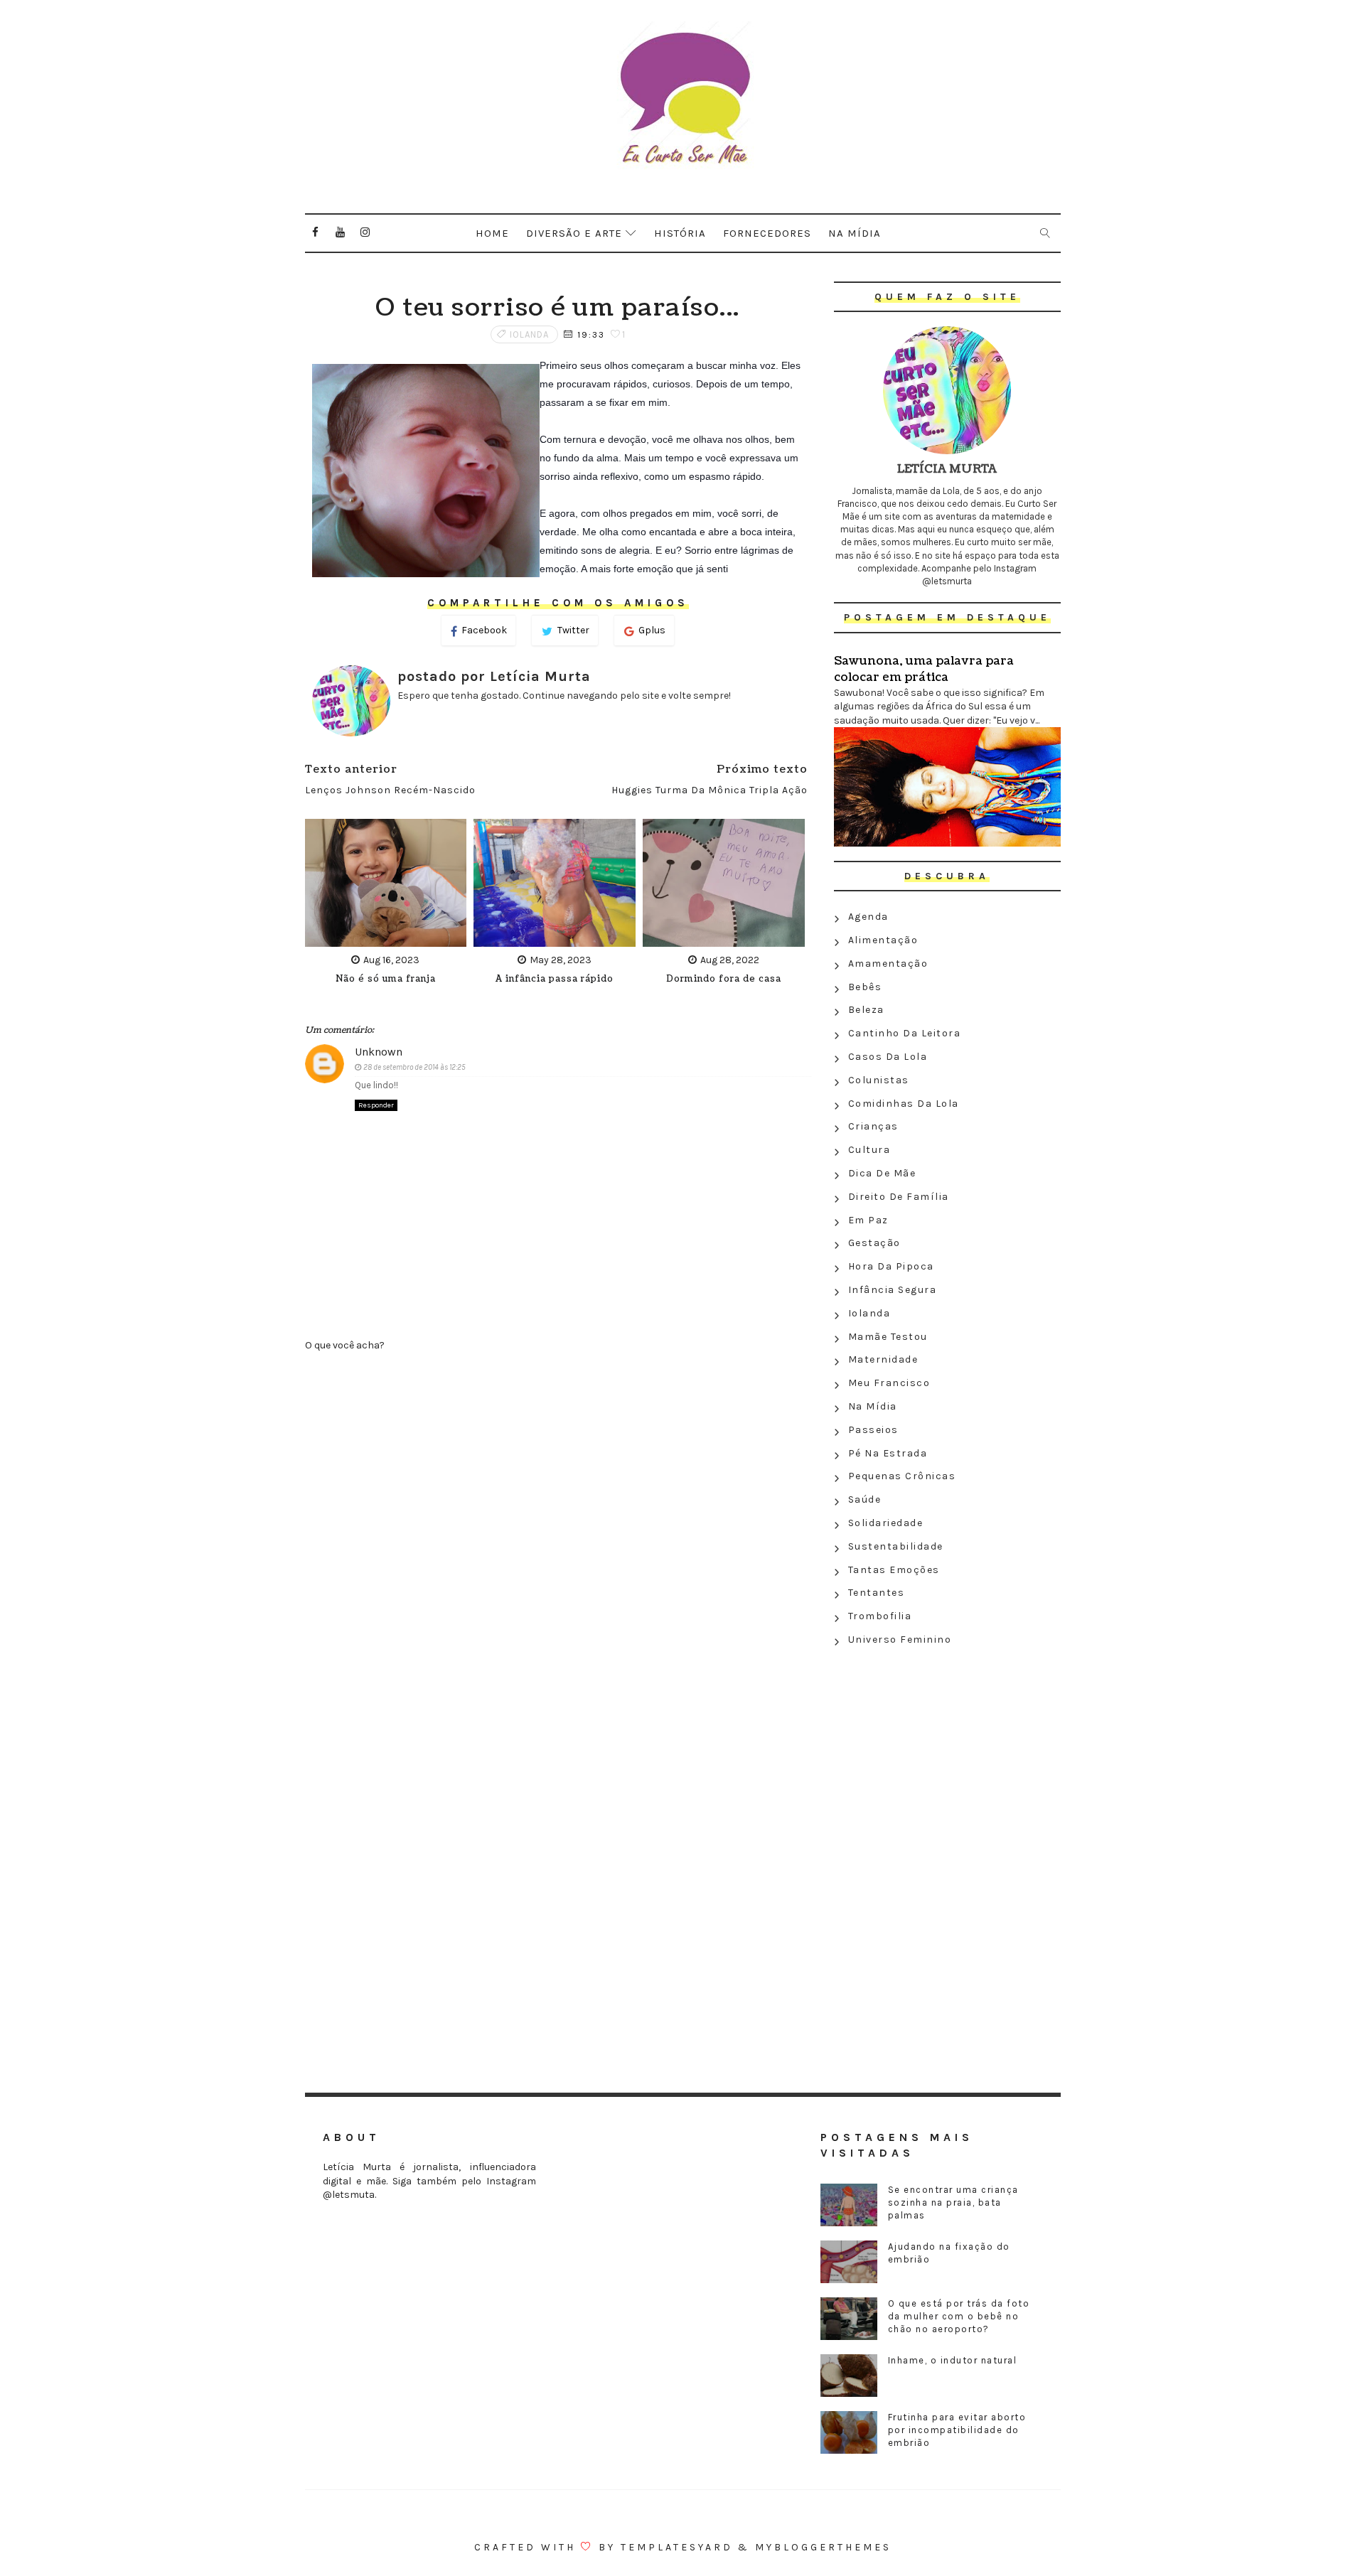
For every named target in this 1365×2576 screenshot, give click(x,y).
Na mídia (855, 233)
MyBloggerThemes (823, 2547)
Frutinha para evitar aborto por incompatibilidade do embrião (957, 2430)
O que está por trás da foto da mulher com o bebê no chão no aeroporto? (959, 2316)
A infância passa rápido (555, 979)
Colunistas (879, 1080)
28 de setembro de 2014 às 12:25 (414, 1067)
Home (492, 233)
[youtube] (341, 232)
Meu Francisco (889, 1383)
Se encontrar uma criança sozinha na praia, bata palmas (953, 2202)
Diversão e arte (574, 233)
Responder (376, 1105)
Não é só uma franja (386, 979)
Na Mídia (873, 1406)
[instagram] (365, 232)
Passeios (873, 1430)
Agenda (868, 917)
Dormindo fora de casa (724, 979)
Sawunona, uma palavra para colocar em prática (924, 669)
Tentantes (877, 1593)
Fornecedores (767, 233)
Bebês (865, 987)
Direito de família (899, 1197)
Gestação (874, 1243)
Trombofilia (880, 1616)
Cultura (869, 1150)
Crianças (873, 1126)
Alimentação (883, 940)
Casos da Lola (888, 1057)
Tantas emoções (894, 1570)
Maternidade (883, 1359)
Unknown (379, 1052)
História (680, 233)
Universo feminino (900, 1639)
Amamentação (888, 964)
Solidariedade (886, 1523)
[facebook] (316, 232)
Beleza (866, 1010)
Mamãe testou (888, 1337)
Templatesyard (677, 2547)
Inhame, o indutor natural (953, 2360)
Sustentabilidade (896, 1546)
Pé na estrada (888, 1453)
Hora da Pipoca (891, 1266)
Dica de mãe (882, 1173)
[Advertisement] (947, 1755)
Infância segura (893, 1290)
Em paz (868, 1220)
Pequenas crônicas (902, 1476)
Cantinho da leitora (905, 1033)
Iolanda (529, 334)
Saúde (865, 1499)
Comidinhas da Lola (904, 1104)
